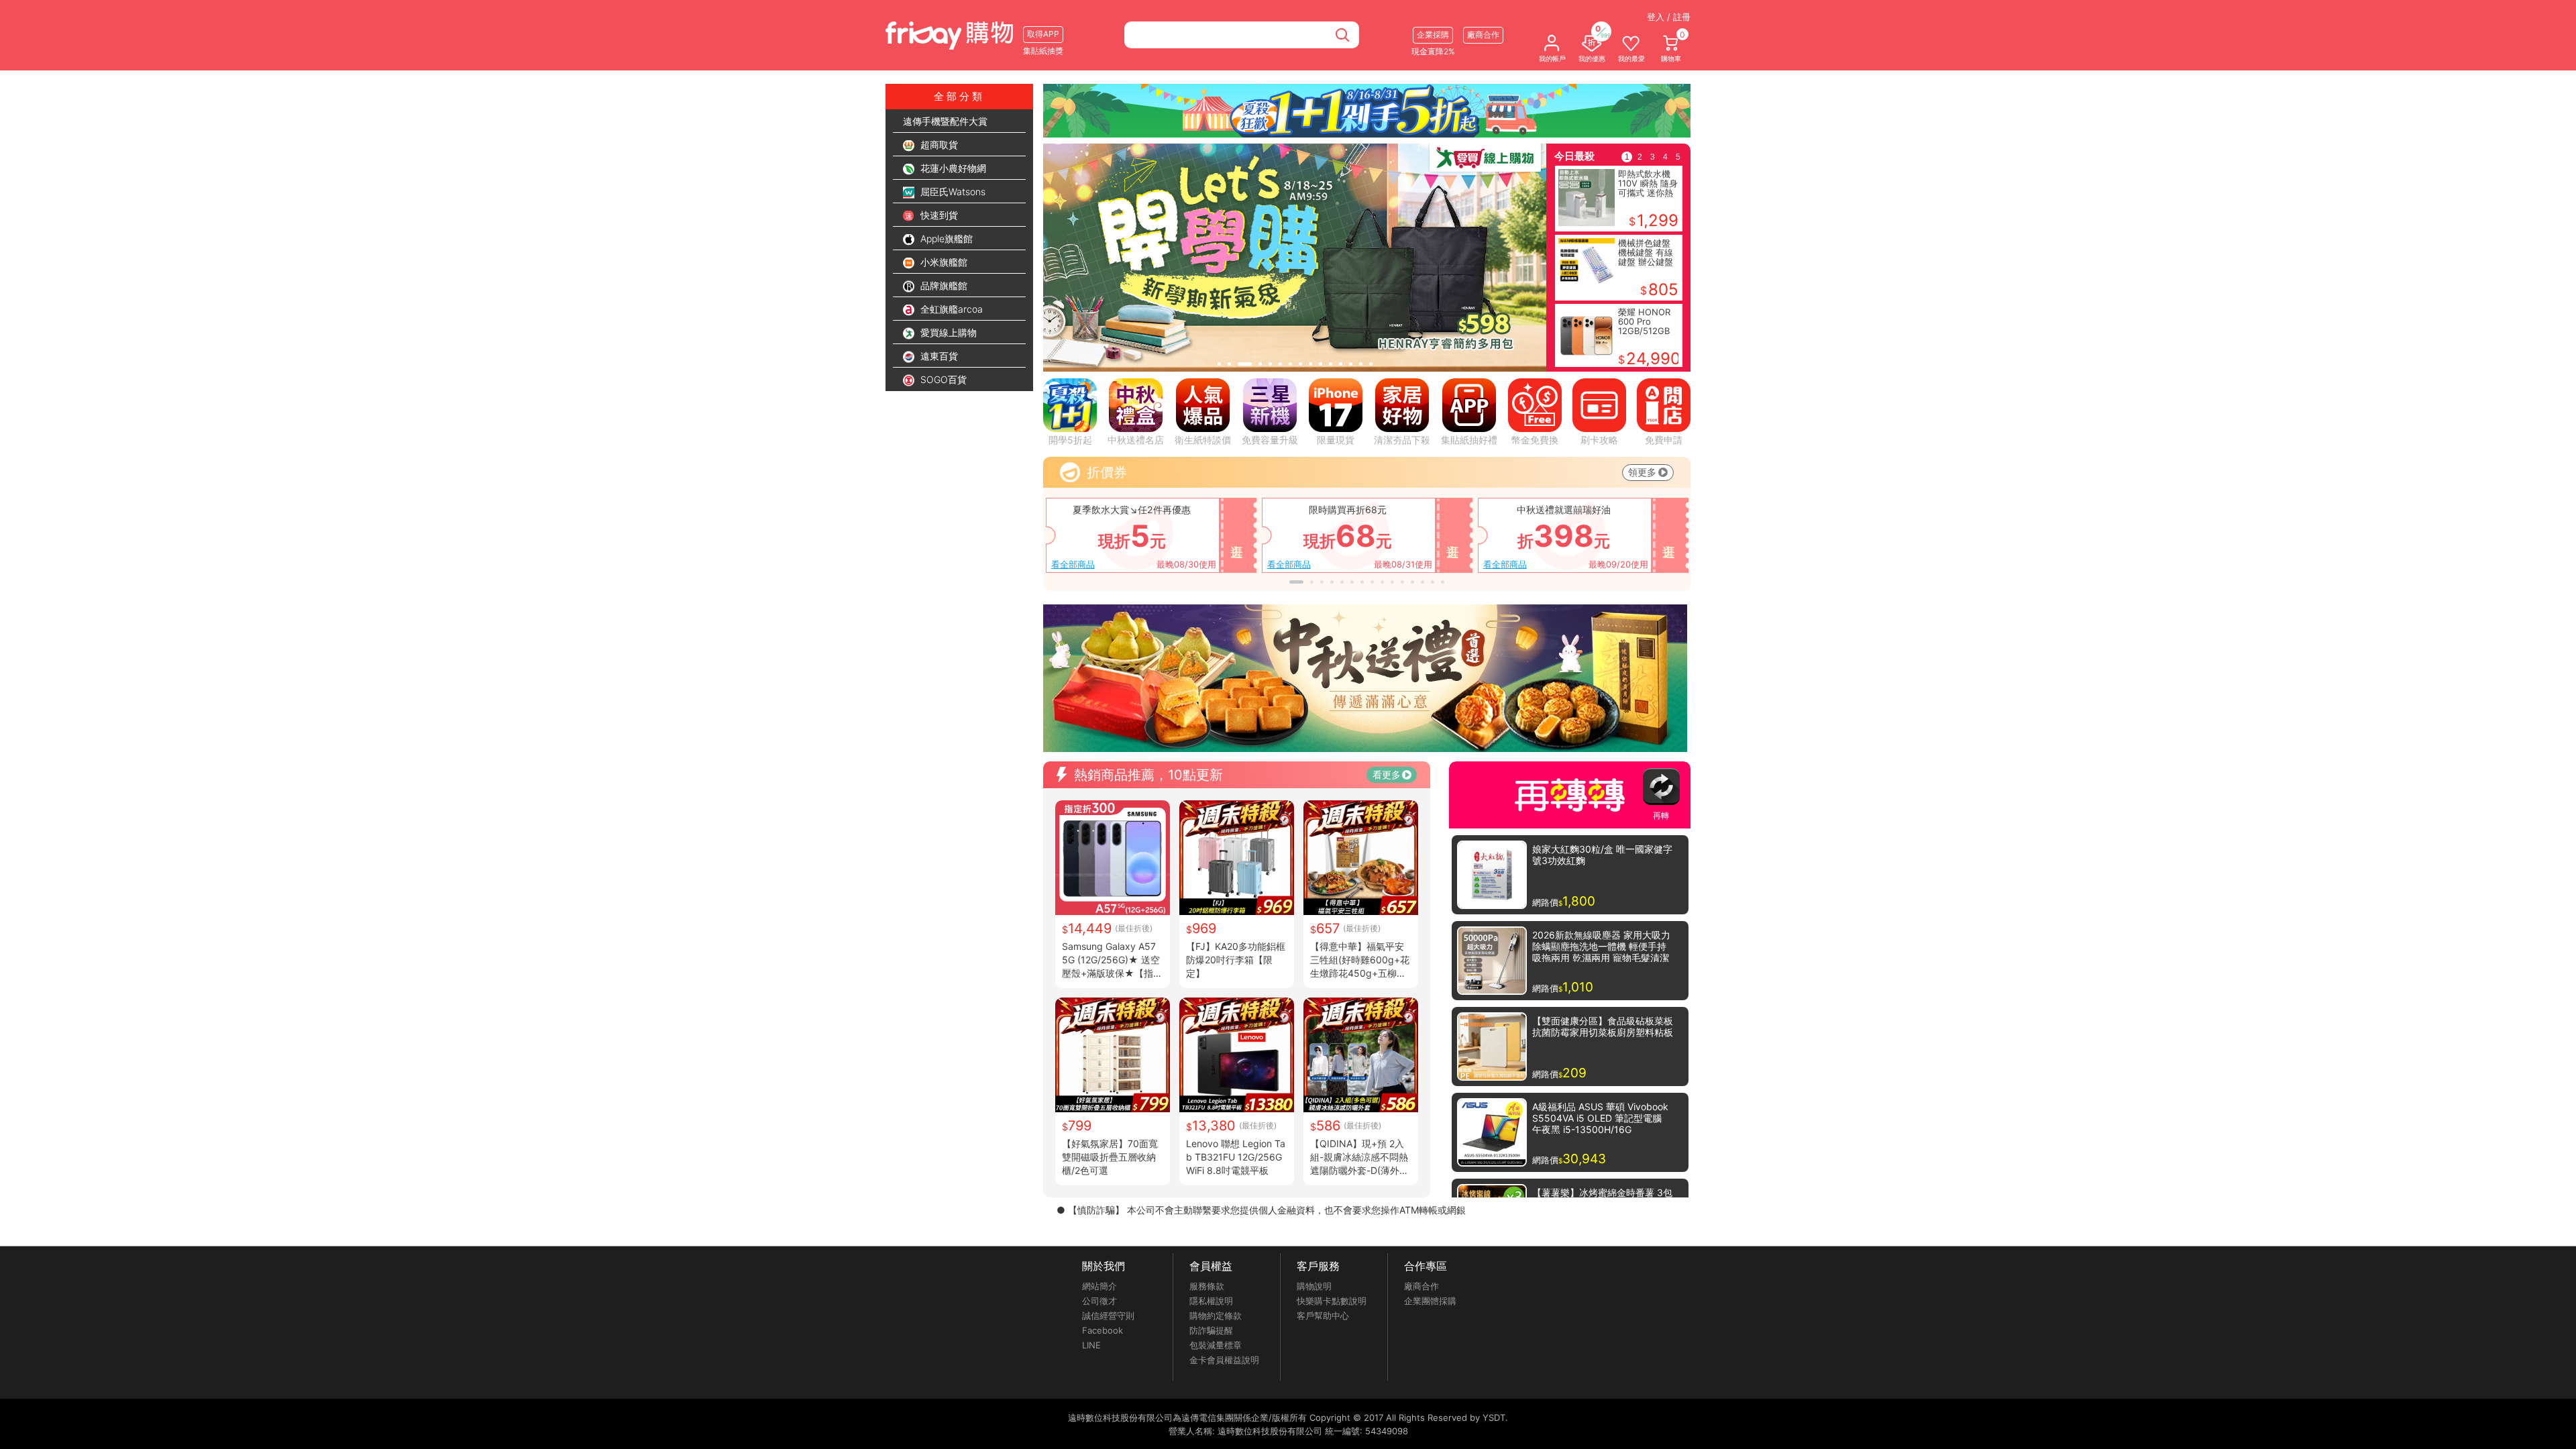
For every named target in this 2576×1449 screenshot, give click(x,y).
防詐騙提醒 (1211, 1330)
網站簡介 (1099, 1286)
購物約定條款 (1216, 1316)
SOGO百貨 (942, 379)
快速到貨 (938, 215)
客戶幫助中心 (1323, 1316)
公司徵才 (1099, 1301)
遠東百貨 (938, 356)
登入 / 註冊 (1669, 17)
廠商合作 (1421, 1286)
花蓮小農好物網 (952, 168)
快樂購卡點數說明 (1332, 1301)
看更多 (1387, 774)
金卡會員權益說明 (1224, 1360)
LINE (1091, 1345)
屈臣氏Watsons (952, 192)
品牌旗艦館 (943, 285)
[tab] (1219, 364)
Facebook (1103, 1330)
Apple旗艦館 (945, 238)
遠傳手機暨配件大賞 (945, 121)
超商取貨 (938, 145)
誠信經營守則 (1108, 1316)
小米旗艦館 (943, 262)
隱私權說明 (1211, 1301)
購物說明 (1314, 1286)
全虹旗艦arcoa (950, 309)
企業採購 (1433, 35)
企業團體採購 (1430, 1301)
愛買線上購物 (947, 332)
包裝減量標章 (1216, 1345)
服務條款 (1207, 1286)
